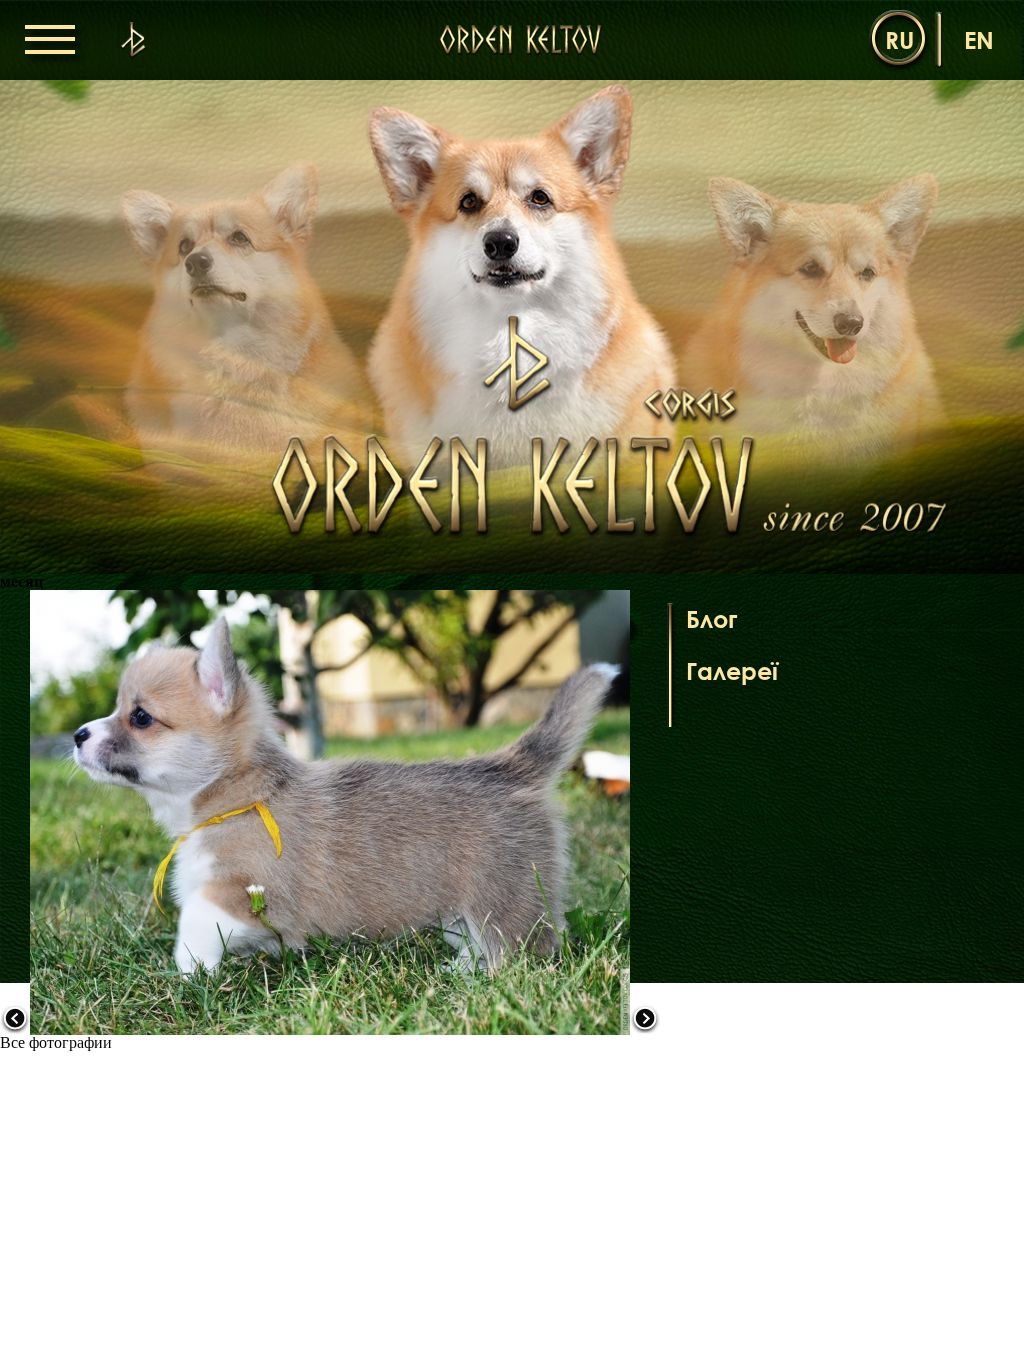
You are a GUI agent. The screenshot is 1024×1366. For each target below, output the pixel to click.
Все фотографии (56, 1042)
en (979, 39)
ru (899, 39)
